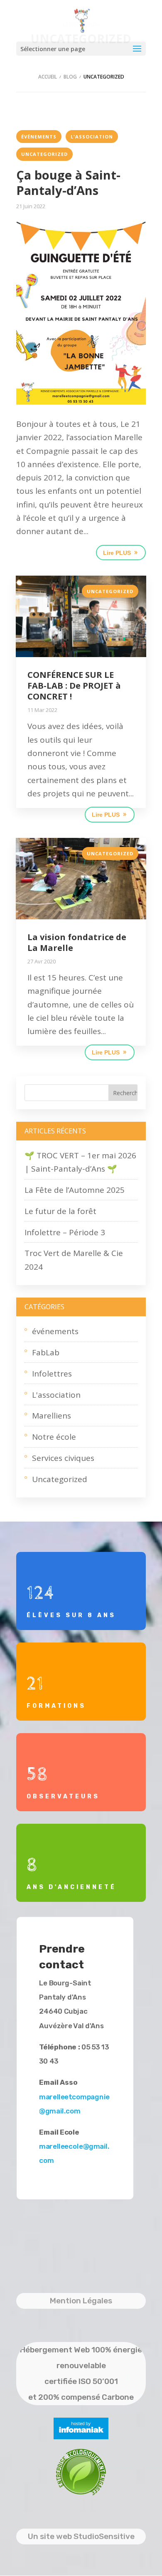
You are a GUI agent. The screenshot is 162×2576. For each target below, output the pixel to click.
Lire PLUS (117, 553)
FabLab (46, 1352)
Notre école (54, 1437)
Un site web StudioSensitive (81, 2536)
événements (39, 137)
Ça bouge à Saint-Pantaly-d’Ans (68, 183)
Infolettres (52, 1374)
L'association (92, 137)
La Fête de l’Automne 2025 (75, 1190)
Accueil (48, 77)
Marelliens (52, 1416)
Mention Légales (81, 2301)
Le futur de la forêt (60, 1211)
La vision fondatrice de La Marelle (77, 942)
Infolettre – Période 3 (65, 1232)
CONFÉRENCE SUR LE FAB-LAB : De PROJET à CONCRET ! (74, 686)
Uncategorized (44, 154)
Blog (70, 77)
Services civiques (63, 1458)
